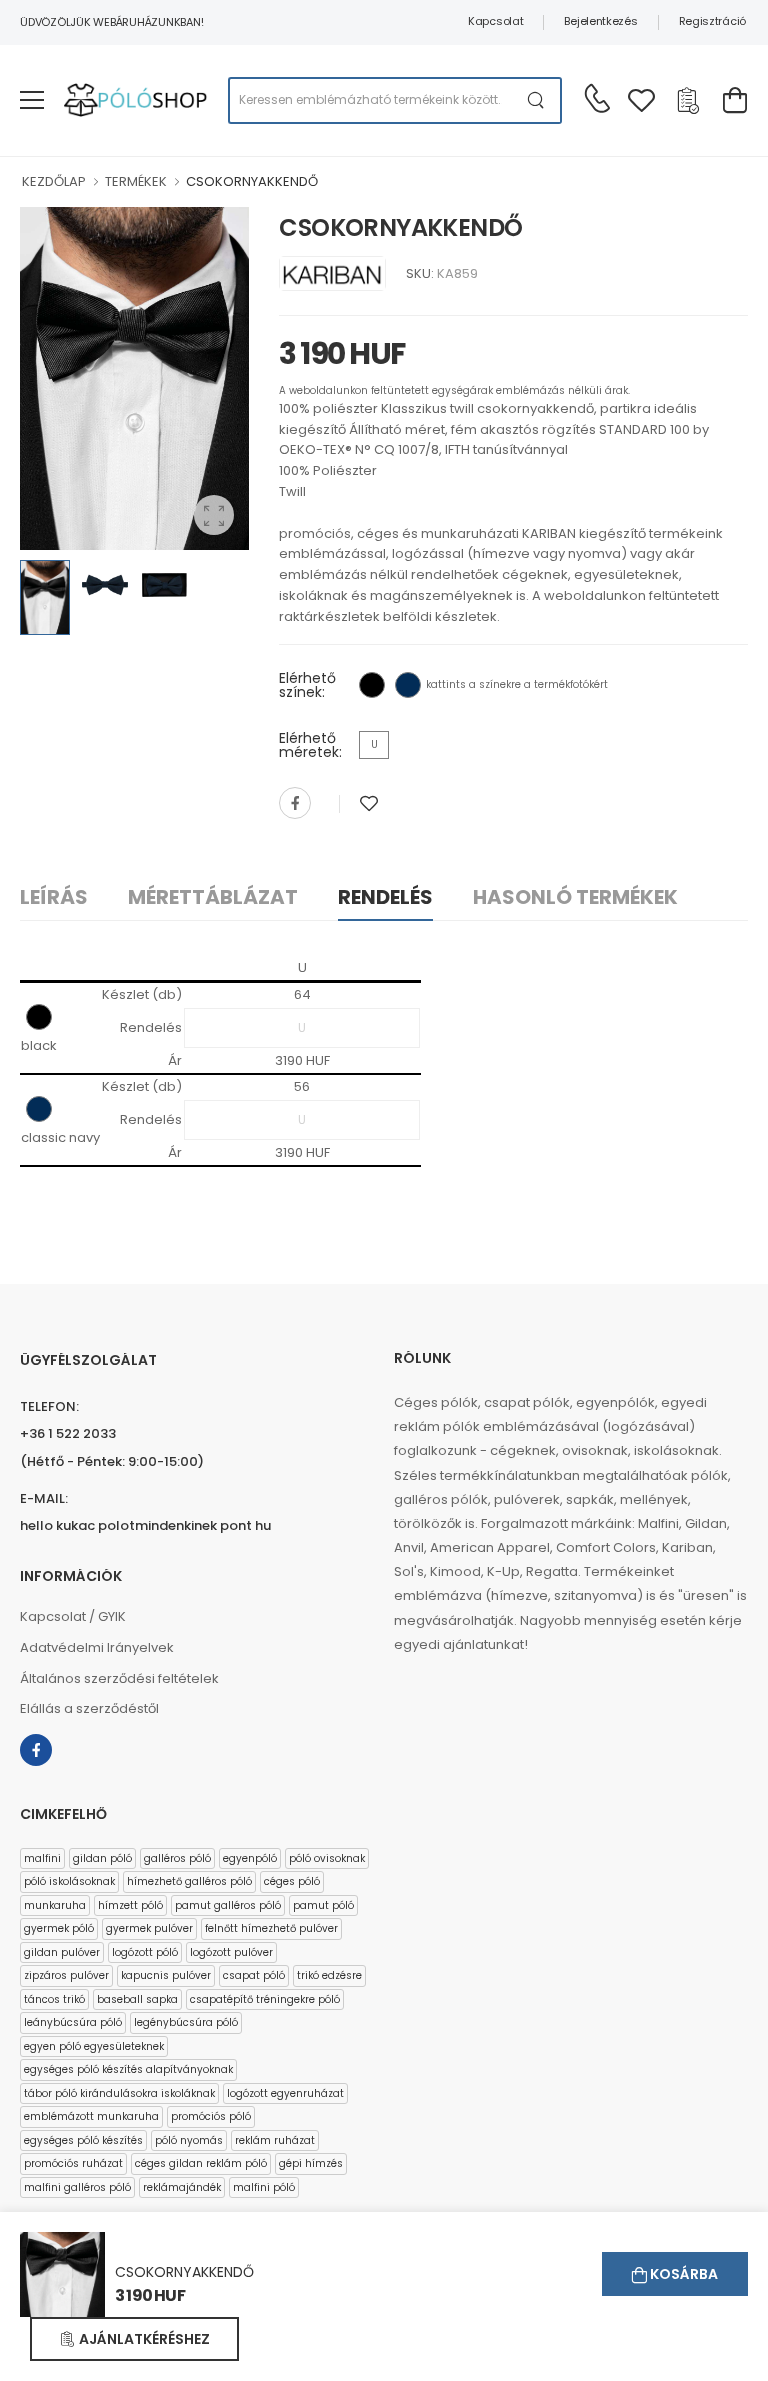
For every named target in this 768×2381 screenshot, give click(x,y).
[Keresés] (536, 100)
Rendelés (385, 897)
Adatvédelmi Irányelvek (97, 1647)
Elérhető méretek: (310, 745)
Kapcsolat (495, 21)
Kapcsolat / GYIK (73, 1616)
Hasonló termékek (575, 897)
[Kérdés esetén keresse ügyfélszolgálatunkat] (597, 98)
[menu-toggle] (32, 100)
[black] (372, 685)
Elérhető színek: (307, 685)
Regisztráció (712, 21)
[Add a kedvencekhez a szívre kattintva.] (369, 803)
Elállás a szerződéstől (89, 1708)
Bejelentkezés (600, 21)
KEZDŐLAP (54, 181)
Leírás (54, 897)
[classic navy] (408, 685)
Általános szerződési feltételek (119, 1678)
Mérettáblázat (213, 897)
